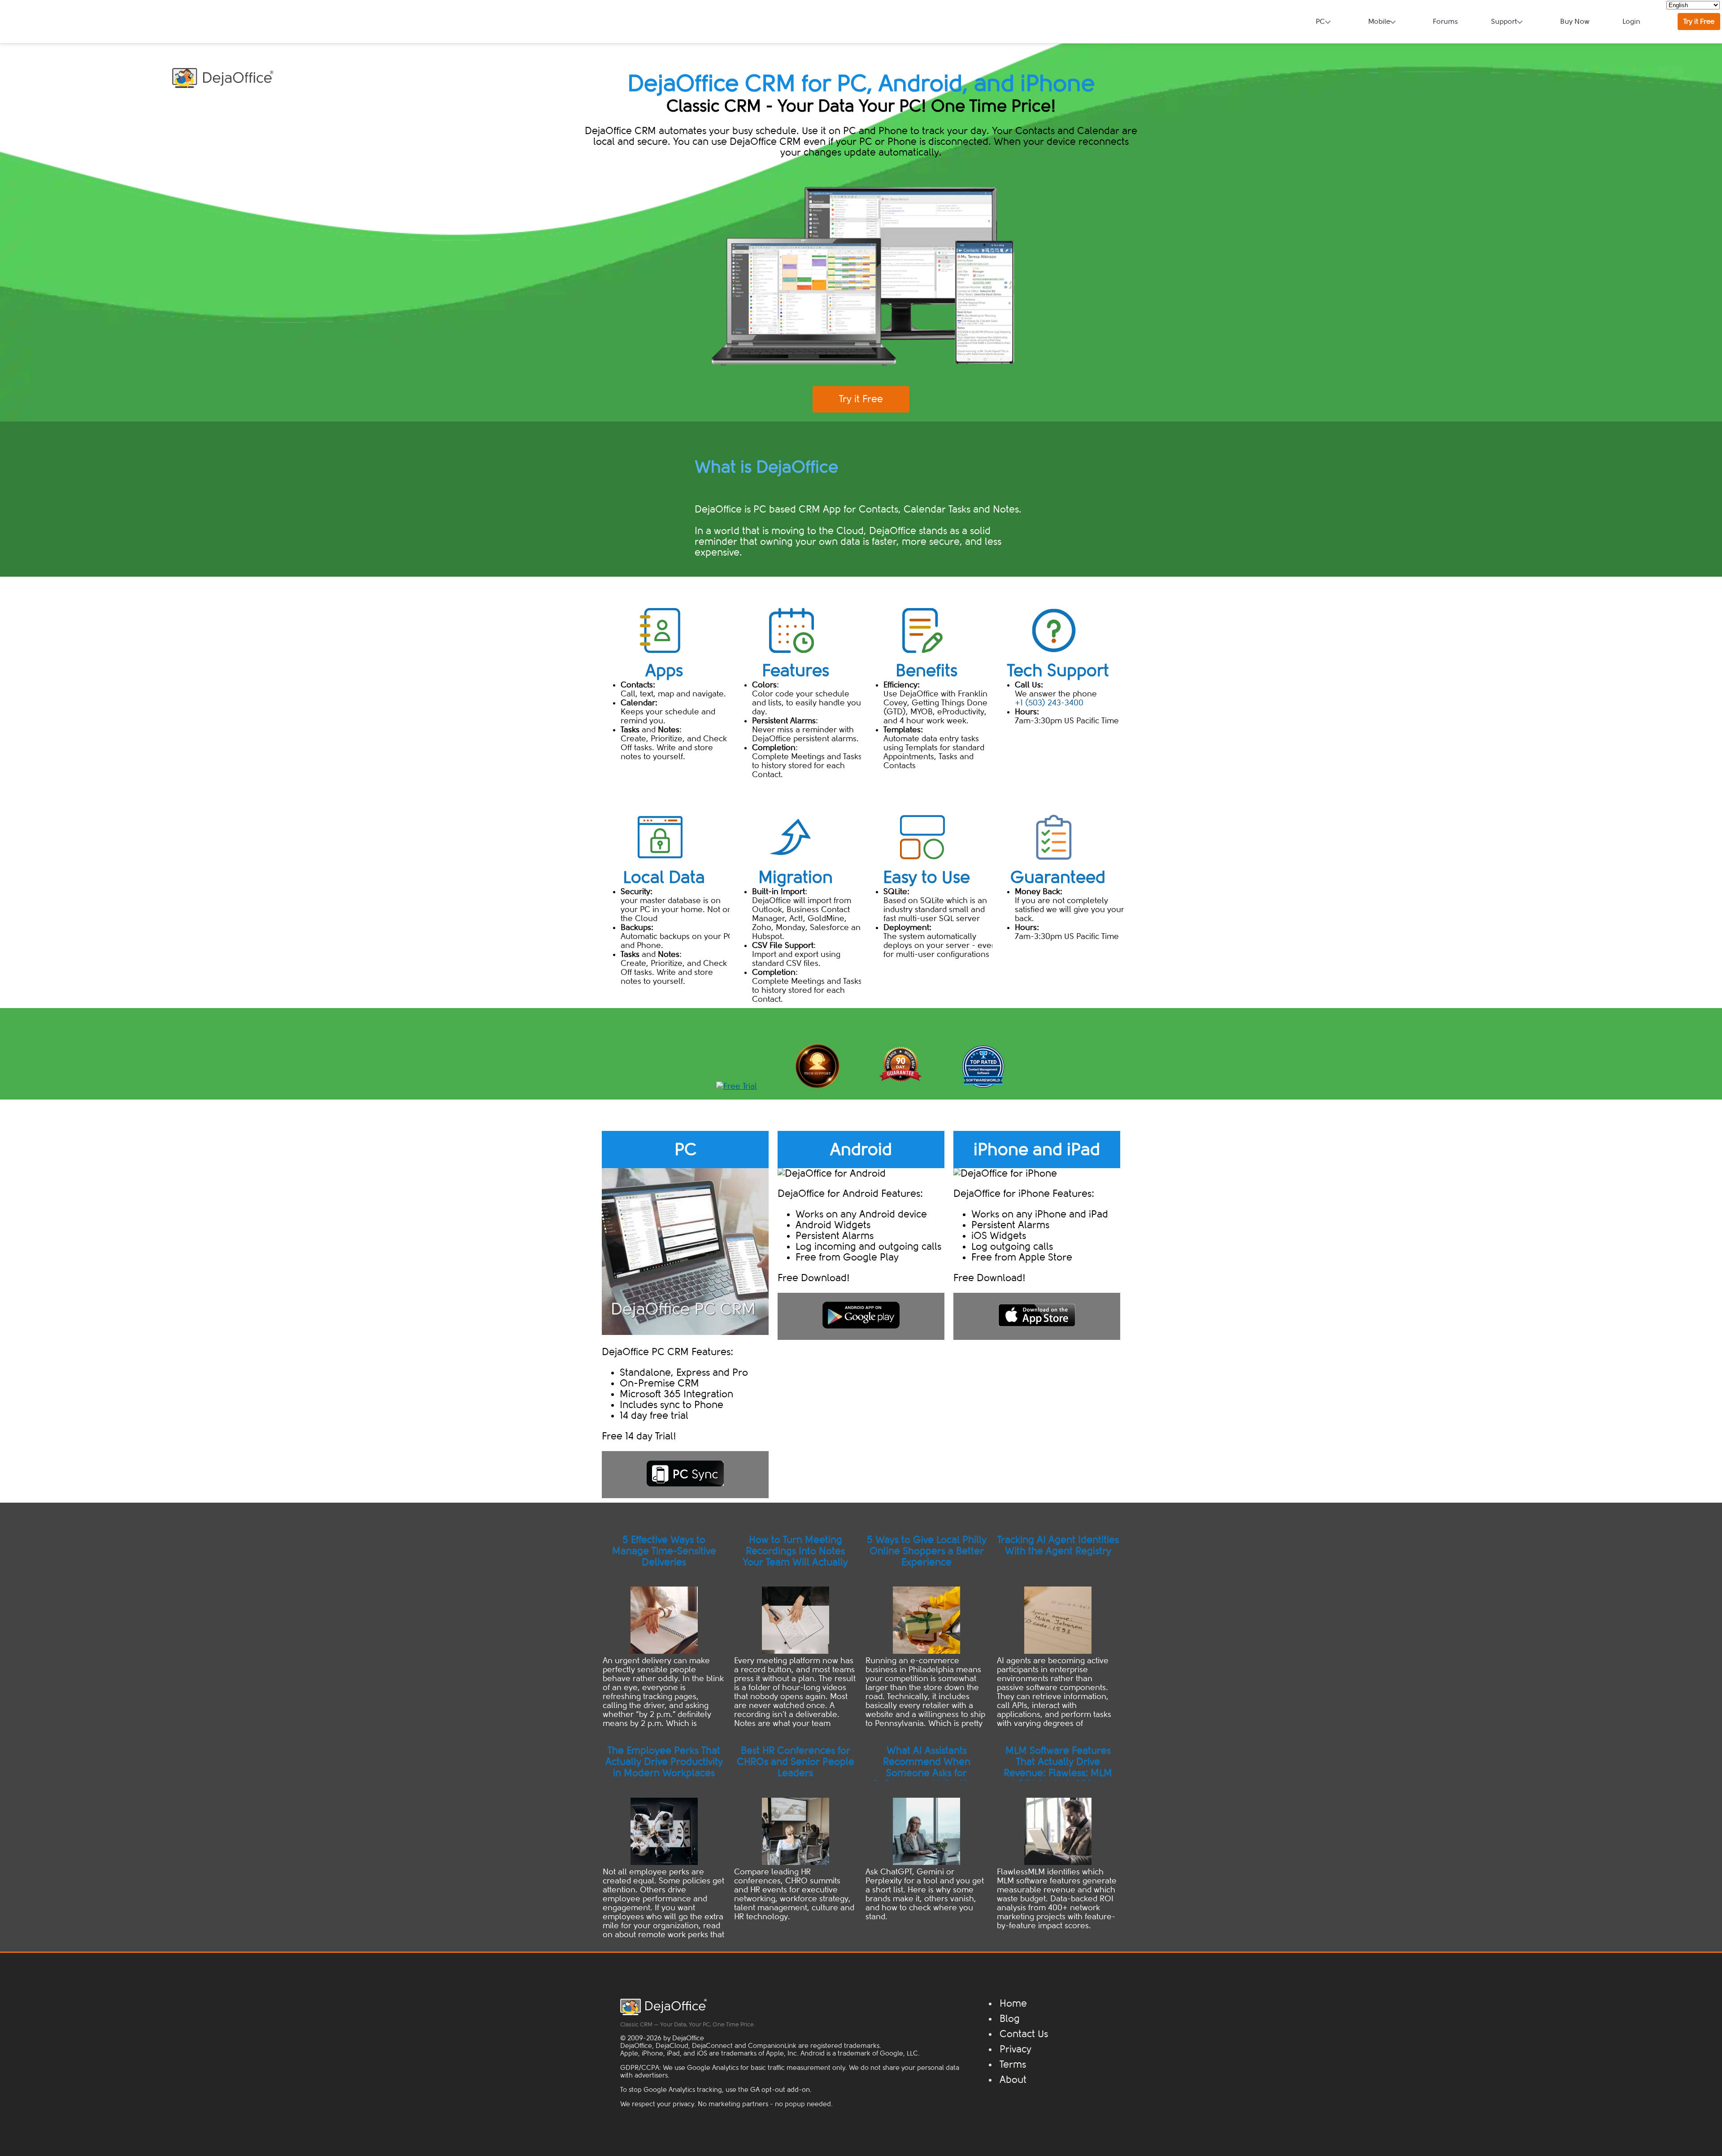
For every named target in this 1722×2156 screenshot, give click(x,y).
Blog (1010, 2019)
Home (1013, 2004)
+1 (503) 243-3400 (1049, 703)
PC (1320, 22)
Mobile (1379, 22)
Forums (1445, 22)
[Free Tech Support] (818, 1086)
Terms (1013, 2065)
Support (1504, 22)
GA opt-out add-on (780, 2090)
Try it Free (1699, 22)
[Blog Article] (664, 1635)
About (1013, 2080)
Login (1631, 22)
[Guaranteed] (900, 1086)
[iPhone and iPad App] (1037, 1315)
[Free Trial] (737, 1086)
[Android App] (861, 1315)
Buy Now (1575, 22)
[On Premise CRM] (685, 1315)
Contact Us (1024, 2034)
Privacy (1015, 2049)
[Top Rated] (983, 1086)
